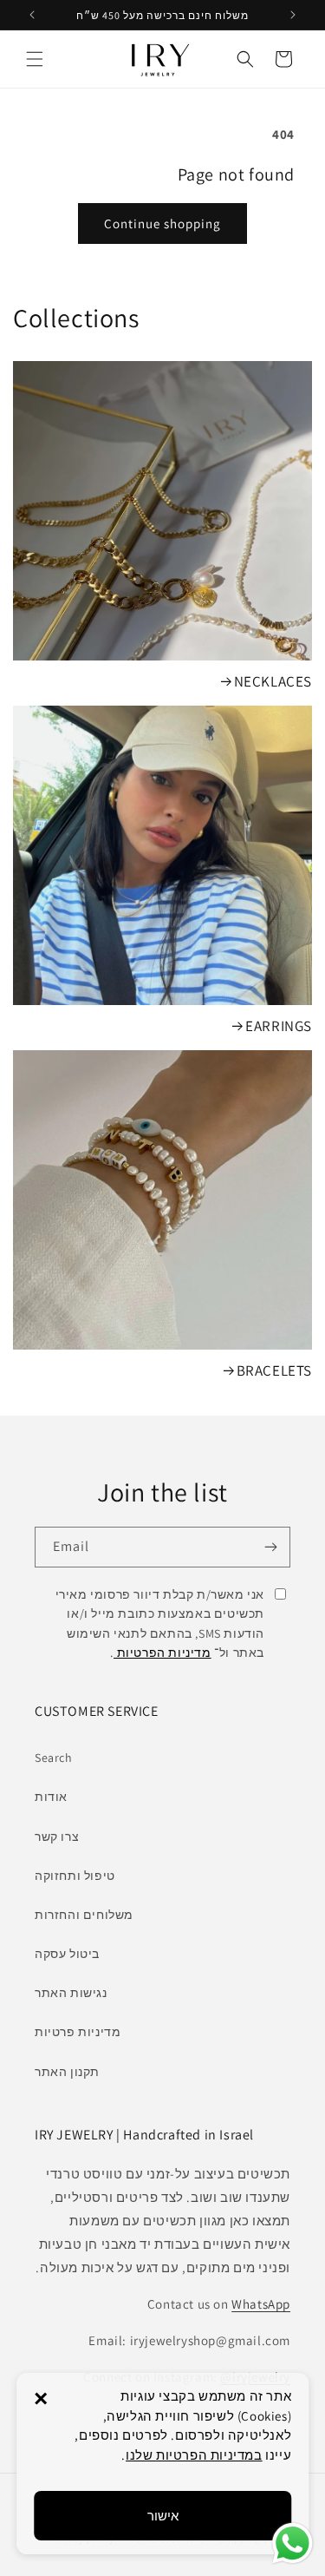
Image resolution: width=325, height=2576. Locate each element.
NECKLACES (273, 681)
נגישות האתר (71, 1993)
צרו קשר (57, 1837)
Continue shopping (162, 223)
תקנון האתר (67, 2072)
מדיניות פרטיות (78, 2032)
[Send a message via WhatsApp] (292, 2543)
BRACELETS (274, 1370)
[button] (35, 59)
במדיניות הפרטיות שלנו (194, 2455)
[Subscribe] (270, 1547)
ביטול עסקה (67, 1954)
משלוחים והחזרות (84, 1915)
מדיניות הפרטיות (162, 1653)
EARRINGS (279, 1026)
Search (54, 1758)
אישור (163, 2516)
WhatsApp (261, 2304)
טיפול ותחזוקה (75, 1876)
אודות (51, 1797)
